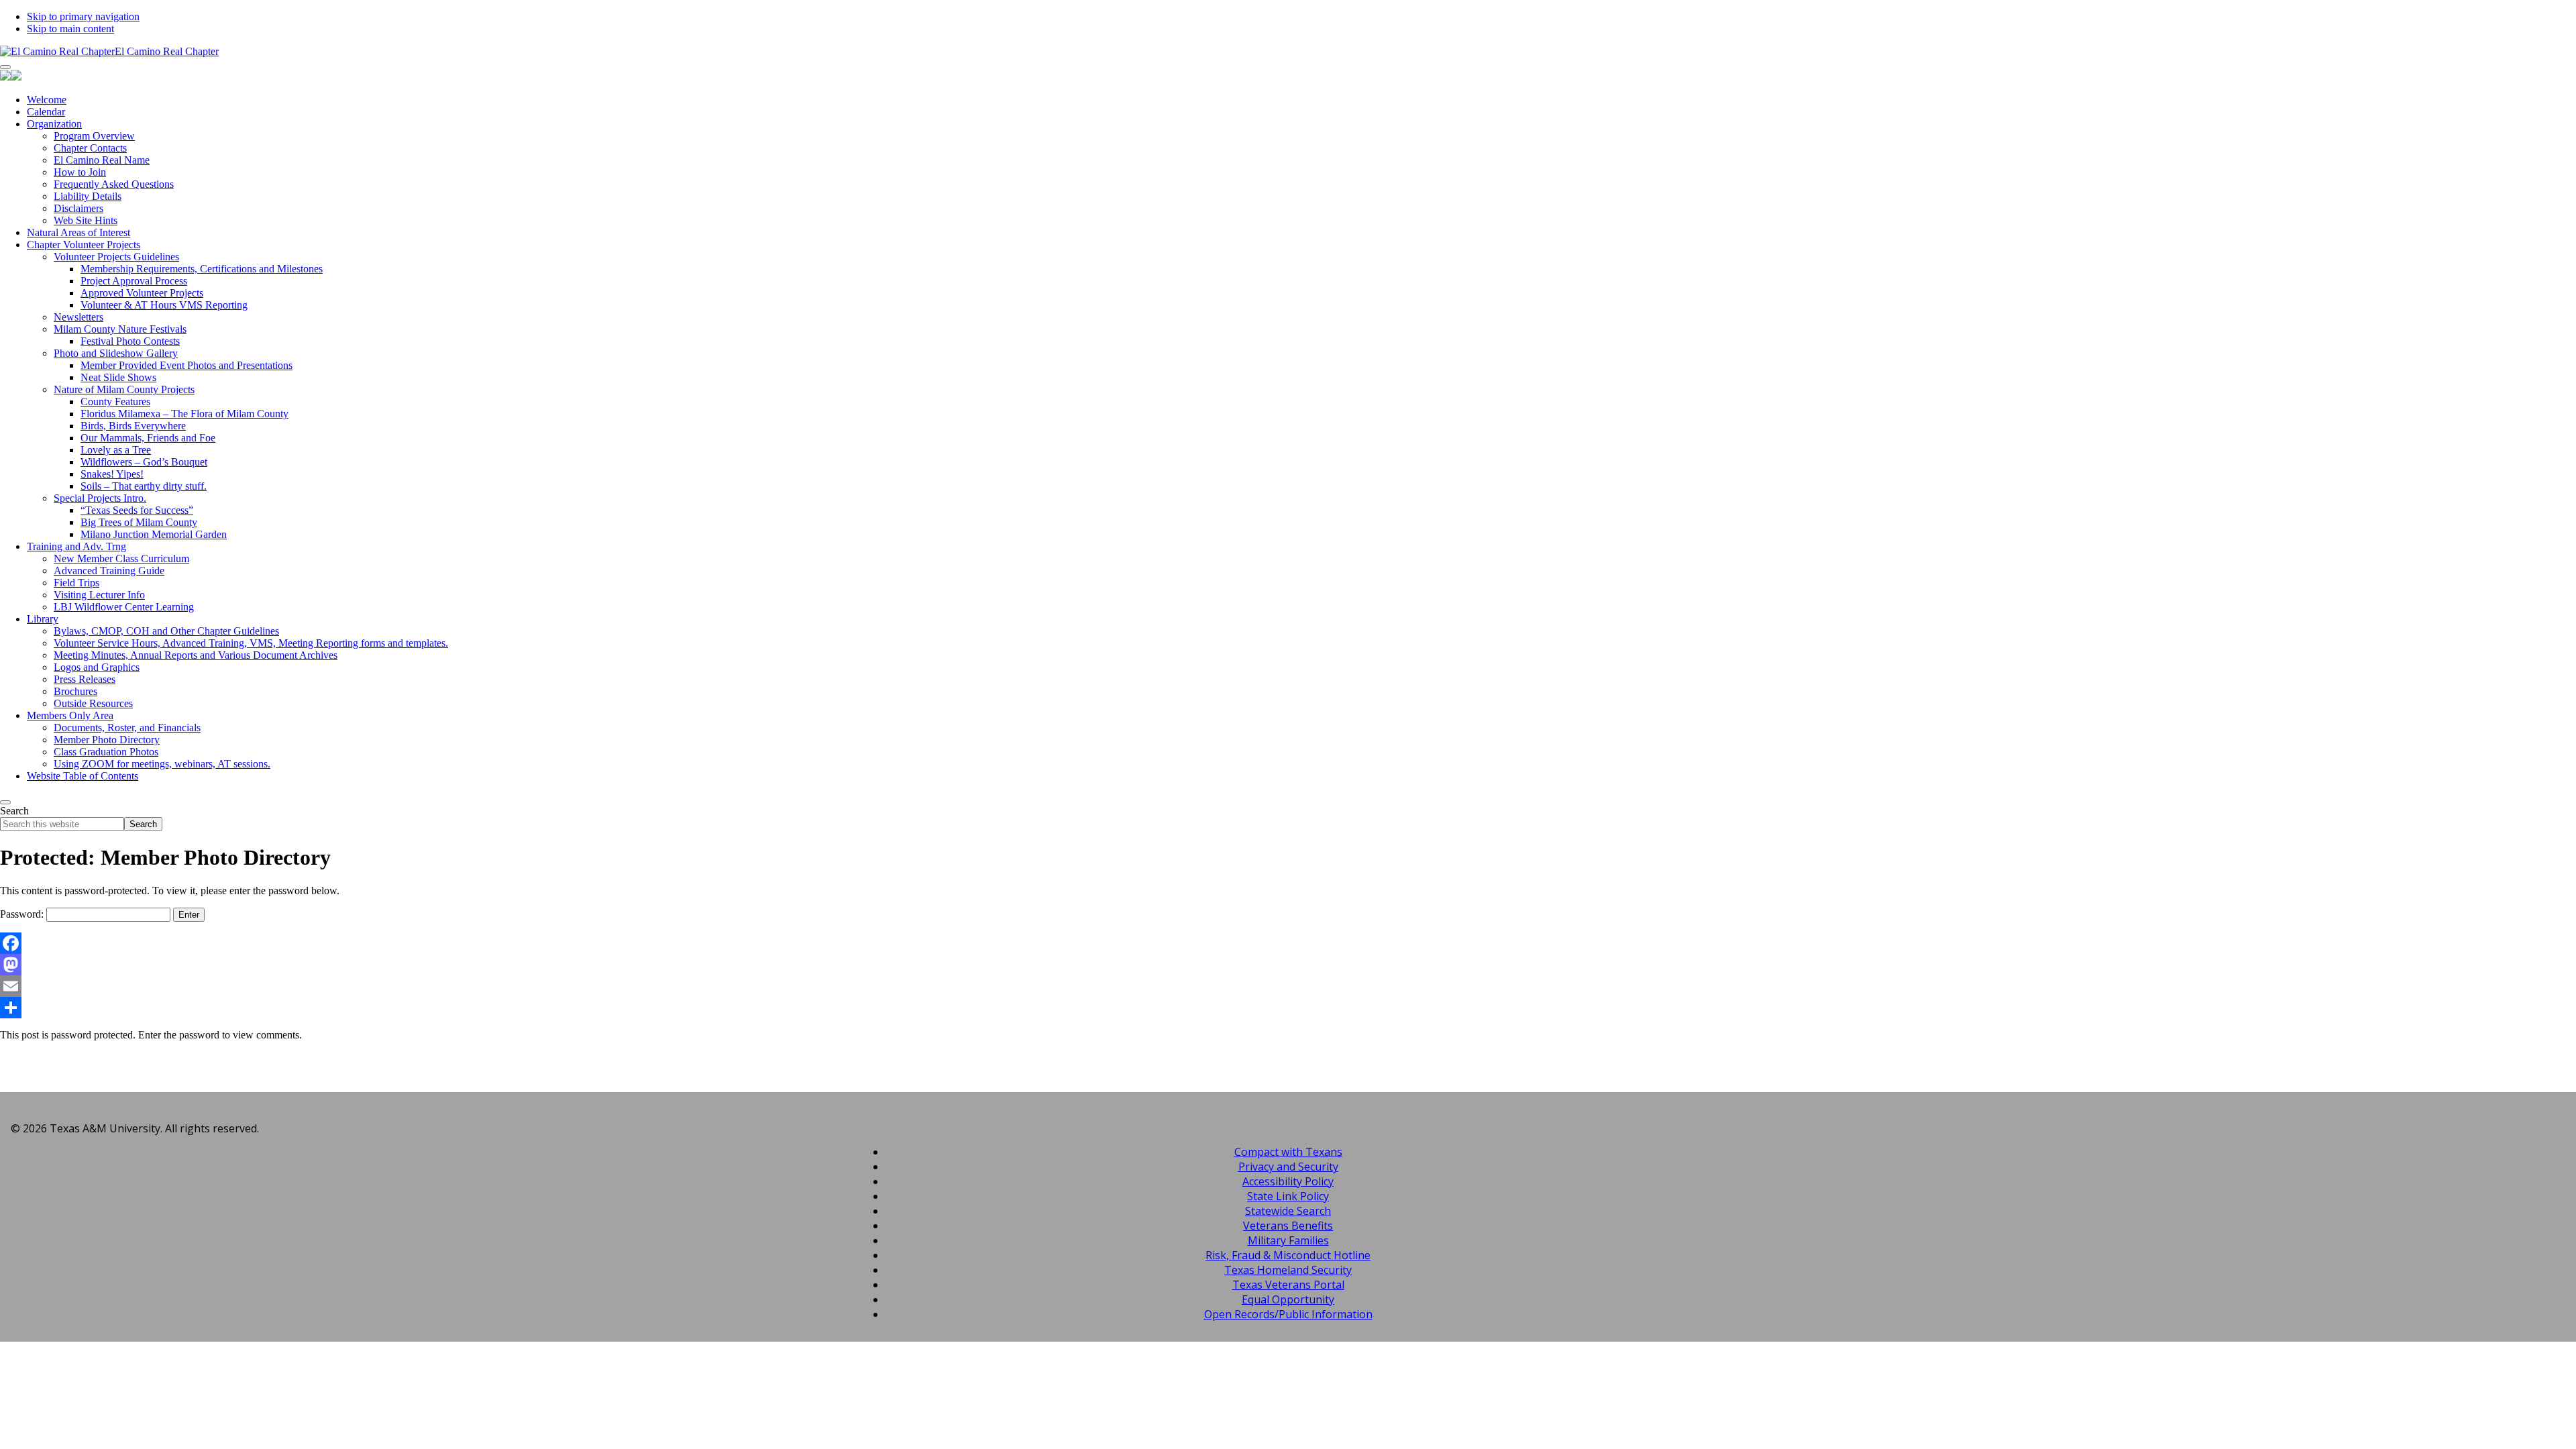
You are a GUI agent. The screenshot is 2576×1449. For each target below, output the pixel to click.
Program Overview (94, 136)
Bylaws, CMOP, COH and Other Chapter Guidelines (166, 631)
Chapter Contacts (90, 148)
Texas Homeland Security (1288, 1270)
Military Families (1288, 1240)
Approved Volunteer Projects (142, 293)
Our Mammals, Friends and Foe (148, 438)
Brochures (75, 691)
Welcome (47, 100)
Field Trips (76, 583)
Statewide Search (1288, 1211)
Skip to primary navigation (83, 16)
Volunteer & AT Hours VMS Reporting (164, 305)
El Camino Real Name (102, 160)
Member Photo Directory (107, 740)
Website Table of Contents (83, 776)
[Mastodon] (1288, 965)
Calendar (46, 112)
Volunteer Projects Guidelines (116, 257)
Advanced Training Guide (109, 571)
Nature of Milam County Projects (124, 389)
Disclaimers (78, 208)
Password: (23, 914)
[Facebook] (1288, 943)
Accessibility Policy (1288, 1181)
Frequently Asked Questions (114, 184)
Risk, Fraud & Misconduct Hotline (1288, 1255)
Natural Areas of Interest (78, 232)
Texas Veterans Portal (1288, 1285)
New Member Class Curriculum (121, 558)
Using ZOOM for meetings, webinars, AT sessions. (162, 764)
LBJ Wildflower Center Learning (124, 607)
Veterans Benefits (1288, 1226)
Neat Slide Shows (118, 377)
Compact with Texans (1288, 1152)
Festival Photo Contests (130, 341)
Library (43, 619)
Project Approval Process (134, 281)
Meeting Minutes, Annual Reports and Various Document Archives (196, 655)
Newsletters (78, 317)
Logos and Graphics (97, 667)
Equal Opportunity (1288, 1299)
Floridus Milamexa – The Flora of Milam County (184, 414)
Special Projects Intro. (100, 498)
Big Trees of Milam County (139, 522)
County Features (115, 401)
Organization (54, 124)
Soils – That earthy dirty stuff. (144, 486)
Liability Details (88, 196)
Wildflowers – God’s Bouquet (144, 462)
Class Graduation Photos (106, 752)
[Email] (1288, 986)
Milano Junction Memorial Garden (154, 534)
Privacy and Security (1288, 1167)
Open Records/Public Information (1288, 1314)
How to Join (80, 172)
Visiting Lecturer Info (99, 595)
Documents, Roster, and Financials (127, 728)
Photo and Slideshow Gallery (116, 353)
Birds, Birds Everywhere (133, 426)
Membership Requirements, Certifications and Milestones (202, 269)
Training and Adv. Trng (76, 546)
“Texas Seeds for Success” (137, 510)
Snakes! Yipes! (112, 474)
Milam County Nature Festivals (120, 329)
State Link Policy (1288, 1196)
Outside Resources (93, 703)
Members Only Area (70, 715)
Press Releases (85, 679)
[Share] (1288, 1008)
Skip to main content (70, 29)
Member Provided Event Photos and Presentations (186, 365)
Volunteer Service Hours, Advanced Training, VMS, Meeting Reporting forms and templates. (251, 643)
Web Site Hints (86, 220)
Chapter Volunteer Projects (84, 245)
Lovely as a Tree (116, 450)
